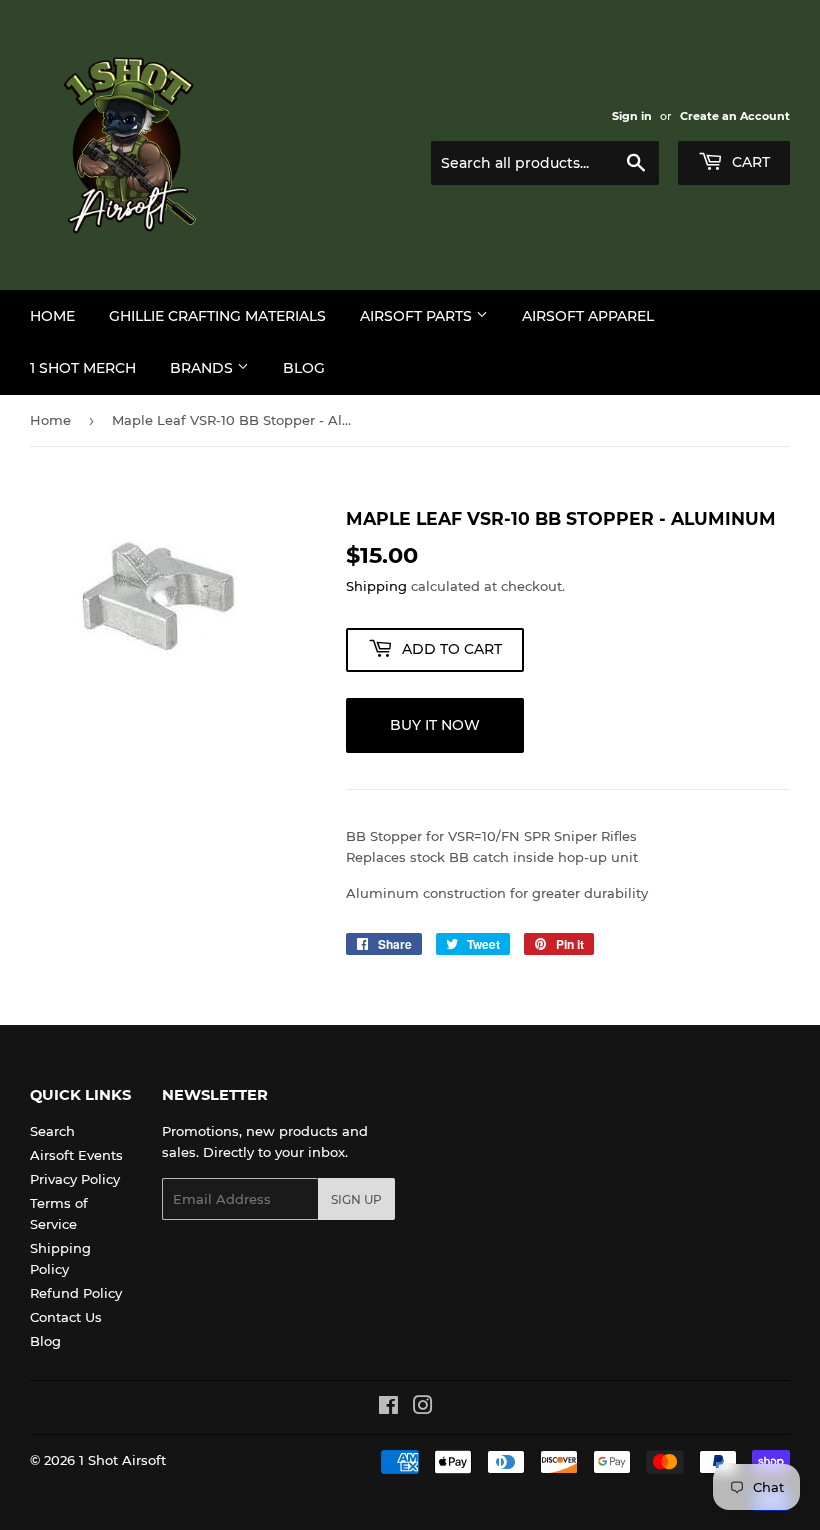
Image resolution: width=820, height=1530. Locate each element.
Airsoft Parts (418, 316)
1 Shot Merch (83, 368)
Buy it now (435, 725)
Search (52, 1131)
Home (52, 316)
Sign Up (356, 1199)
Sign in (632, 116)
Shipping (376, 586)
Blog (304, 368)
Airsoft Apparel (588, 316)
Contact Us (66, 1317)
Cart (749, 162)
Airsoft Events (76, 1155)
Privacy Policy (75, 1179)
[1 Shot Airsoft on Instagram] (423, 1408)
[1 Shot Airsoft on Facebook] (388, 1408)
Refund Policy (76, 1293)
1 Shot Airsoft (122, 1460)
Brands (203, 368)
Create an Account (735, 116)
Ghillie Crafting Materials (217, 316)
